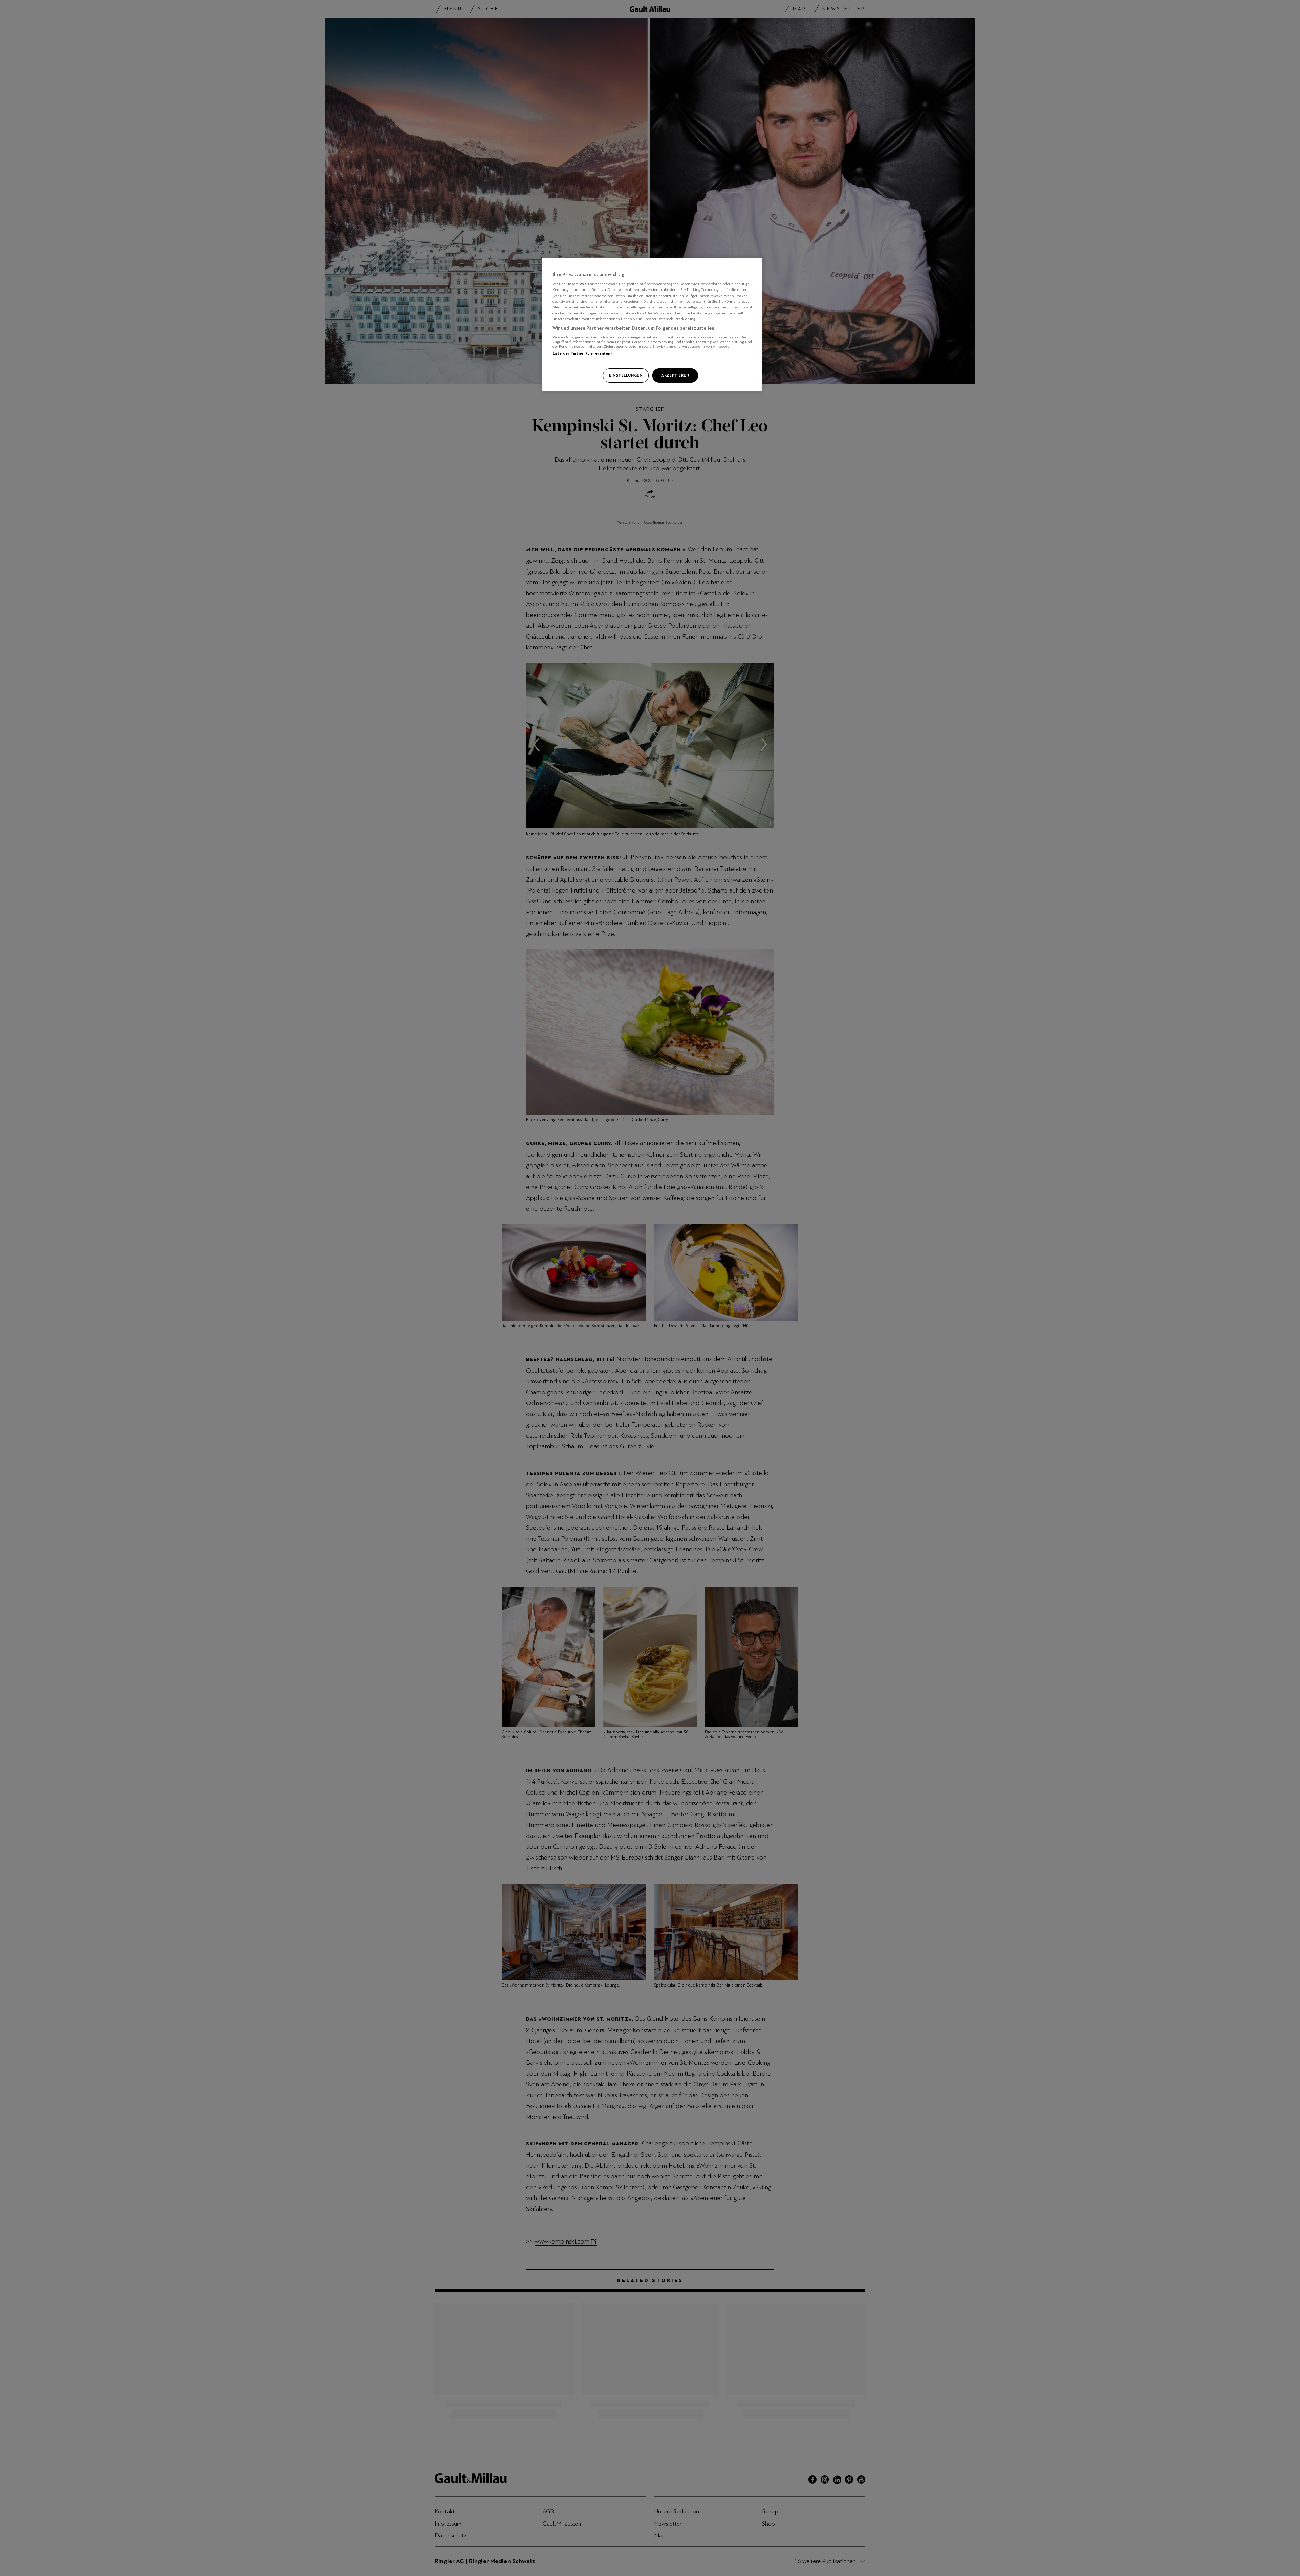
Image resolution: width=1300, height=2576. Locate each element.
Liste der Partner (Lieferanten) (582, 353)
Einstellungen (626, 375)
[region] (652, 324)
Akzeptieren (675, 375)
